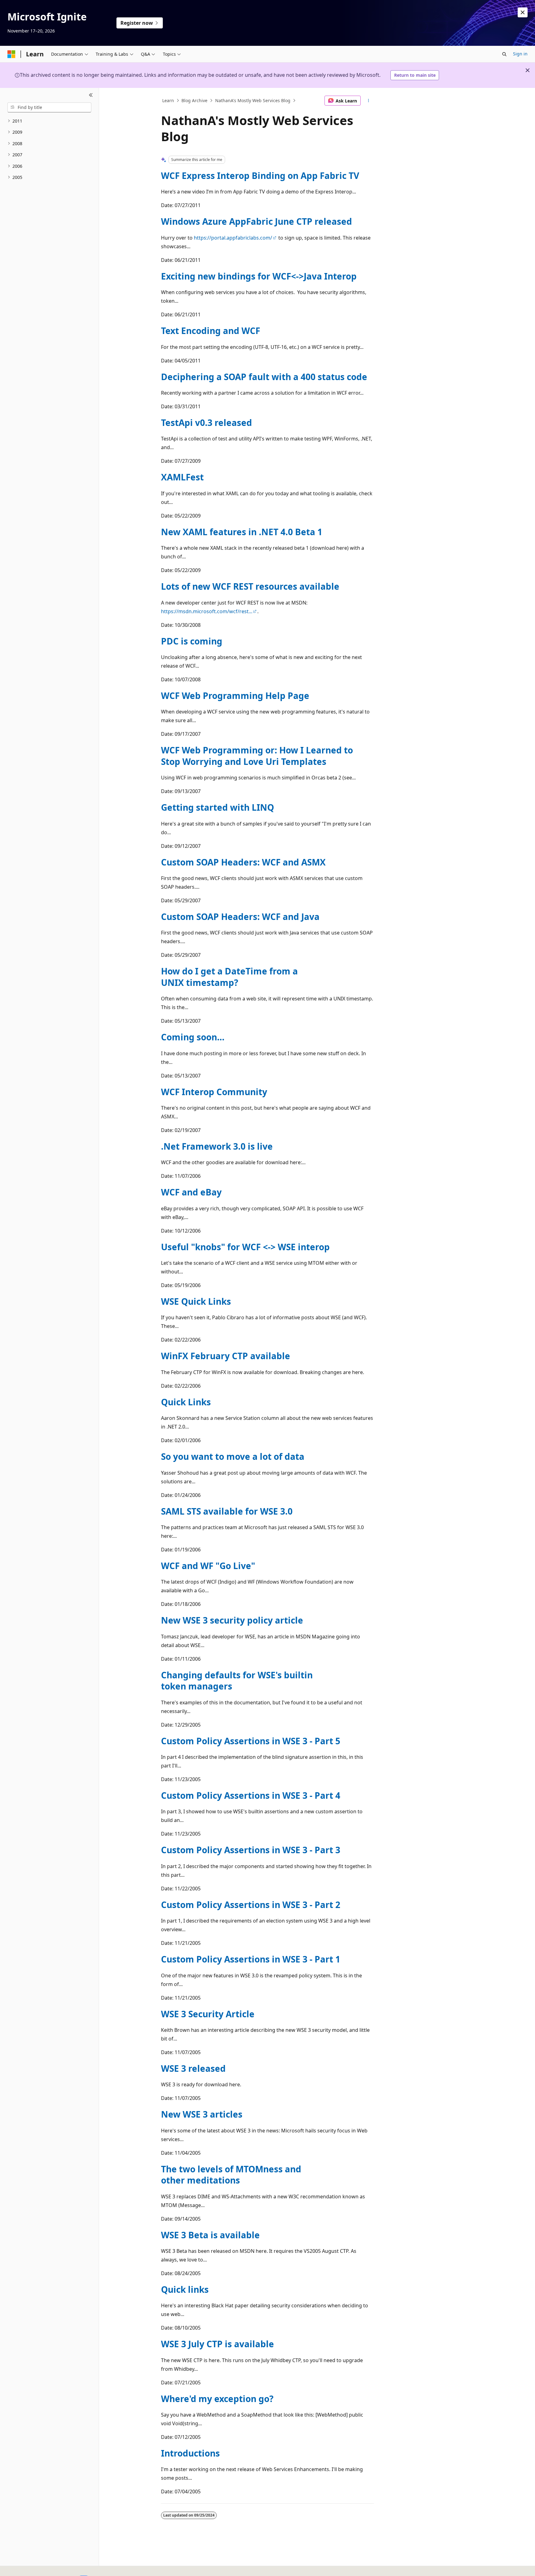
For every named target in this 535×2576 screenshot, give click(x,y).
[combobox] (49, 107)
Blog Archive (194, 100)
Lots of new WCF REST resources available (250, 586)
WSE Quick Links (196, 1301)
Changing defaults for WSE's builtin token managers (237, 1680)
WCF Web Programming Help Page (235, 696)
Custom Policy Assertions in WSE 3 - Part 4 (251, 1795)
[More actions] (369, 101)
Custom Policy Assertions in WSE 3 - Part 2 (251, 1905)
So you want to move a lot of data (233, 1456)
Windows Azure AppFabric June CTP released (257, 221)
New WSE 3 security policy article (232, 1620)
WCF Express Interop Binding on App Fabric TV (260, 176)
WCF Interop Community (214, 1092)
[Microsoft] (11, 54)
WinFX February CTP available (226, 1356)
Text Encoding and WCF (211, 331)
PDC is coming (192, 641)
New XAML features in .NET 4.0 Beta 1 (242, 532)
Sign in (520, 54)
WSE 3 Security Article (208, 2014)
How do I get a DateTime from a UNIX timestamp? (229, 977)
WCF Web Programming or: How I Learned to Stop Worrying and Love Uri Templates (257, 756)
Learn (168, 100)
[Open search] (504, 54)
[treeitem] (49, 121)
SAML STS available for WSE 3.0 (227, 1511)
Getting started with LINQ (217, 807)
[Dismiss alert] (523, 12)
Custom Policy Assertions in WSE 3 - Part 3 (251, 1850)
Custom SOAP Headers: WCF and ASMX (243, 862)
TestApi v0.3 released (207, 423)
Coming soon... (193, 1037)
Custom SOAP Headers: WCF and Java (240, 917)
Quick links (185, 2289)
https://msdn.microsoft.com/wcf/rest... (207, 611)
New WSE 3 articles (202, 2114)
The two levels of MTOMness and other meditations (231, 2175)
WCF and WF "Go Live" (208, 1566)
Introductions (190, 2453)
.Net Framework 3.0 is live (217, 1146)
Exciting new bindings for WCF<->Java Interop (259, 276)
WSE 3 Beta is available (210, 2235)
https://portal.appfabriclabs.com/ (233, 238)
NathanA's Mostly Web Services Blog (253, 100)
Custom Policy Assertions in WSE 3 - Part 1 (251, 1959)
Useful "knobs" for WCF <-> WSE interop (245, 1247)
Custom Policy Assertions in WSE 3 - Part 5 (251, 1741)
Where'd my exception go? (217, 2399)
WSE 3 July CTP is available (217, 2344)
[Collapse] (91, 95)
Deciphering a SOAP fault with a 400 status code (264, 377)
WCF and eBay (191, 1192)
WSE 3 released (193, 2068)
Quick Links (186, 1402)
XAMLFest (182, 477)
